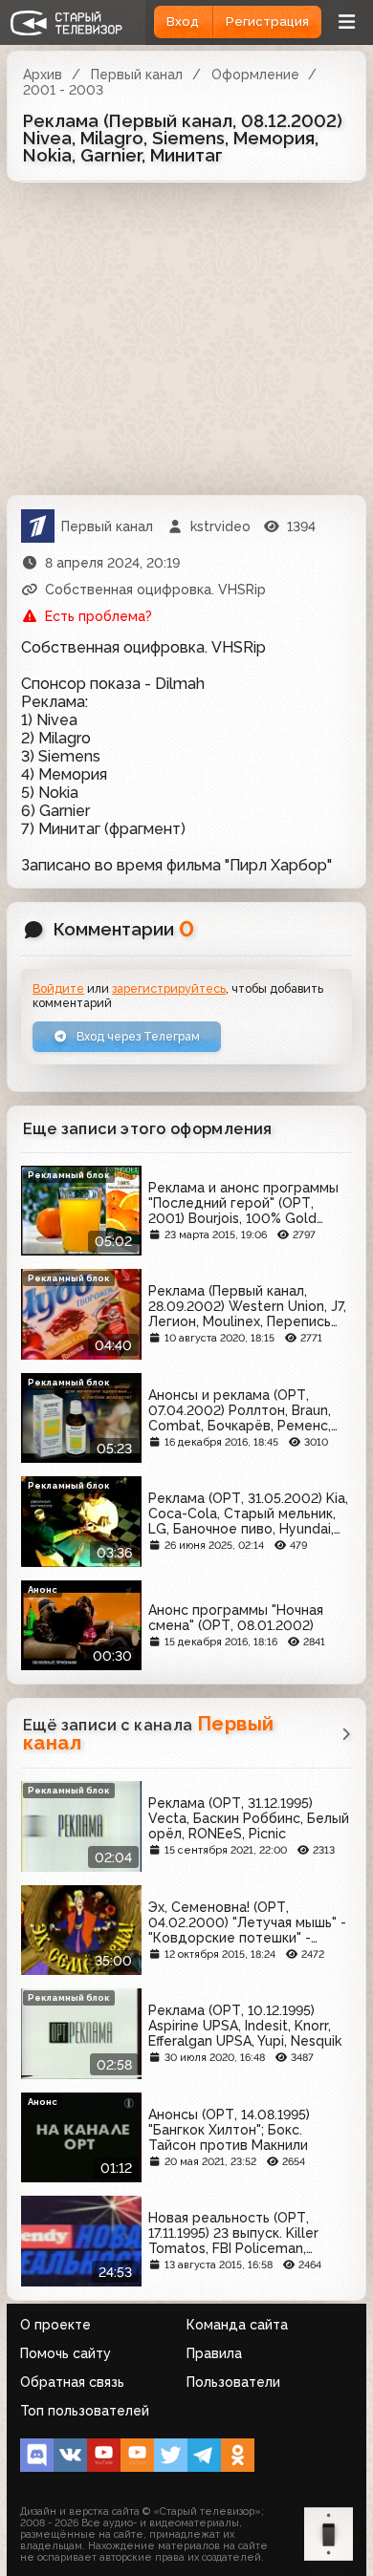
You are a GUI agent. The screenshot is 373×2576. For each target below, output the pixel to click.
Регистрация (267, 21)
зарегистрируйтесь (169, 988)
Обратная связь (72, 2382)
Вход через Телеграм (137, 1036)
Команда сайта (237, 2325)
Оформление (255, 75)
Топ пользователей (85, 2411)
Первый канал (137, 75)
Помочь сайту (66, 2353)
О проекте (55, 2325)
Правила (214, 2353)
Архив (43, 75)
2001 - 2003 (63, 90)
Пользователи (233, 2382)
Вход (183, 21)
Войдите (58, 988)
